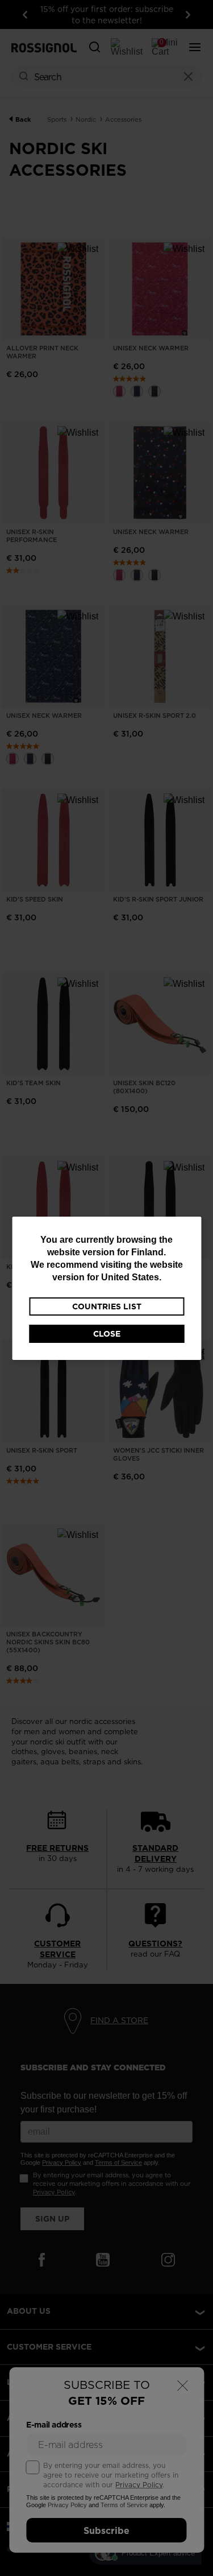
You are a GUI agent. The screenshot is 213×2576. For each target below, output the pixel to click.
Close (107, 1334)
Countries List (107, 1306)
